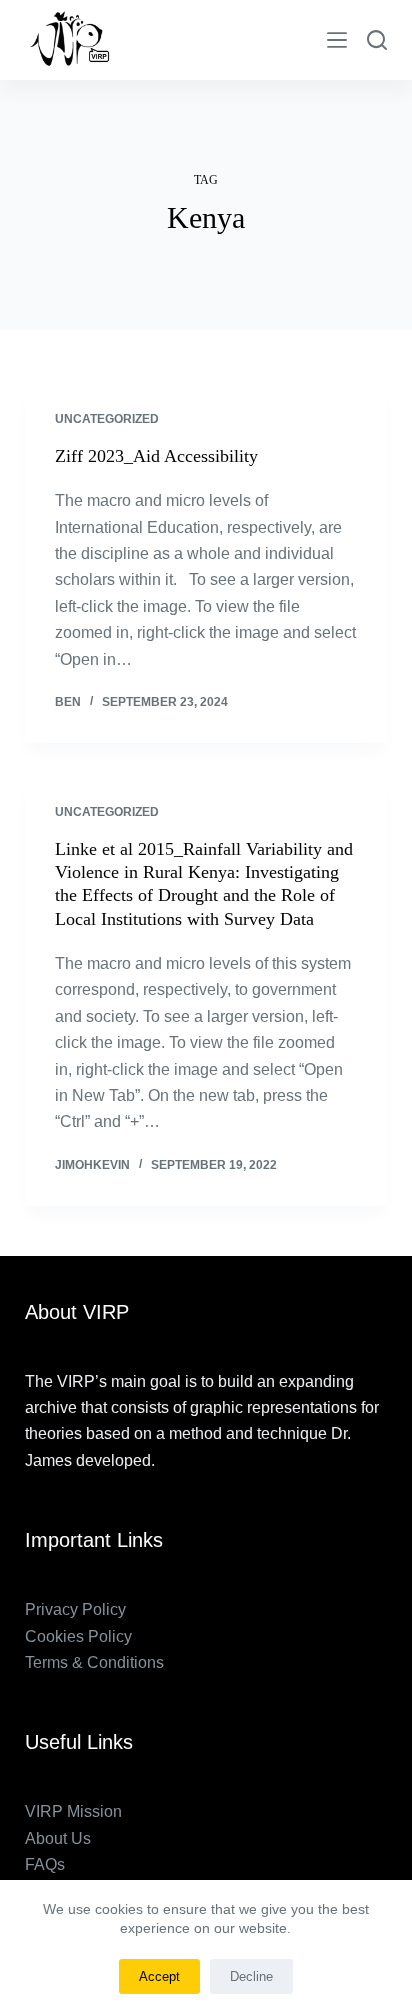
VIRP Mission (73, 1811)
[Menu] (337, 40)
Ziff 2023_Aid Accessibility (156, 456)
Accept (159, 1976)
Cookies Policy (78, 1636)
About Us (58, 1838)
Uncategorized (107, 419)
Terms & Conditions (94, 1662)
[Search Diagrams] (377, 40)
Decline (251, 1976)
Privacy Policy (75, 1609)
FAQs (45, 1864)
